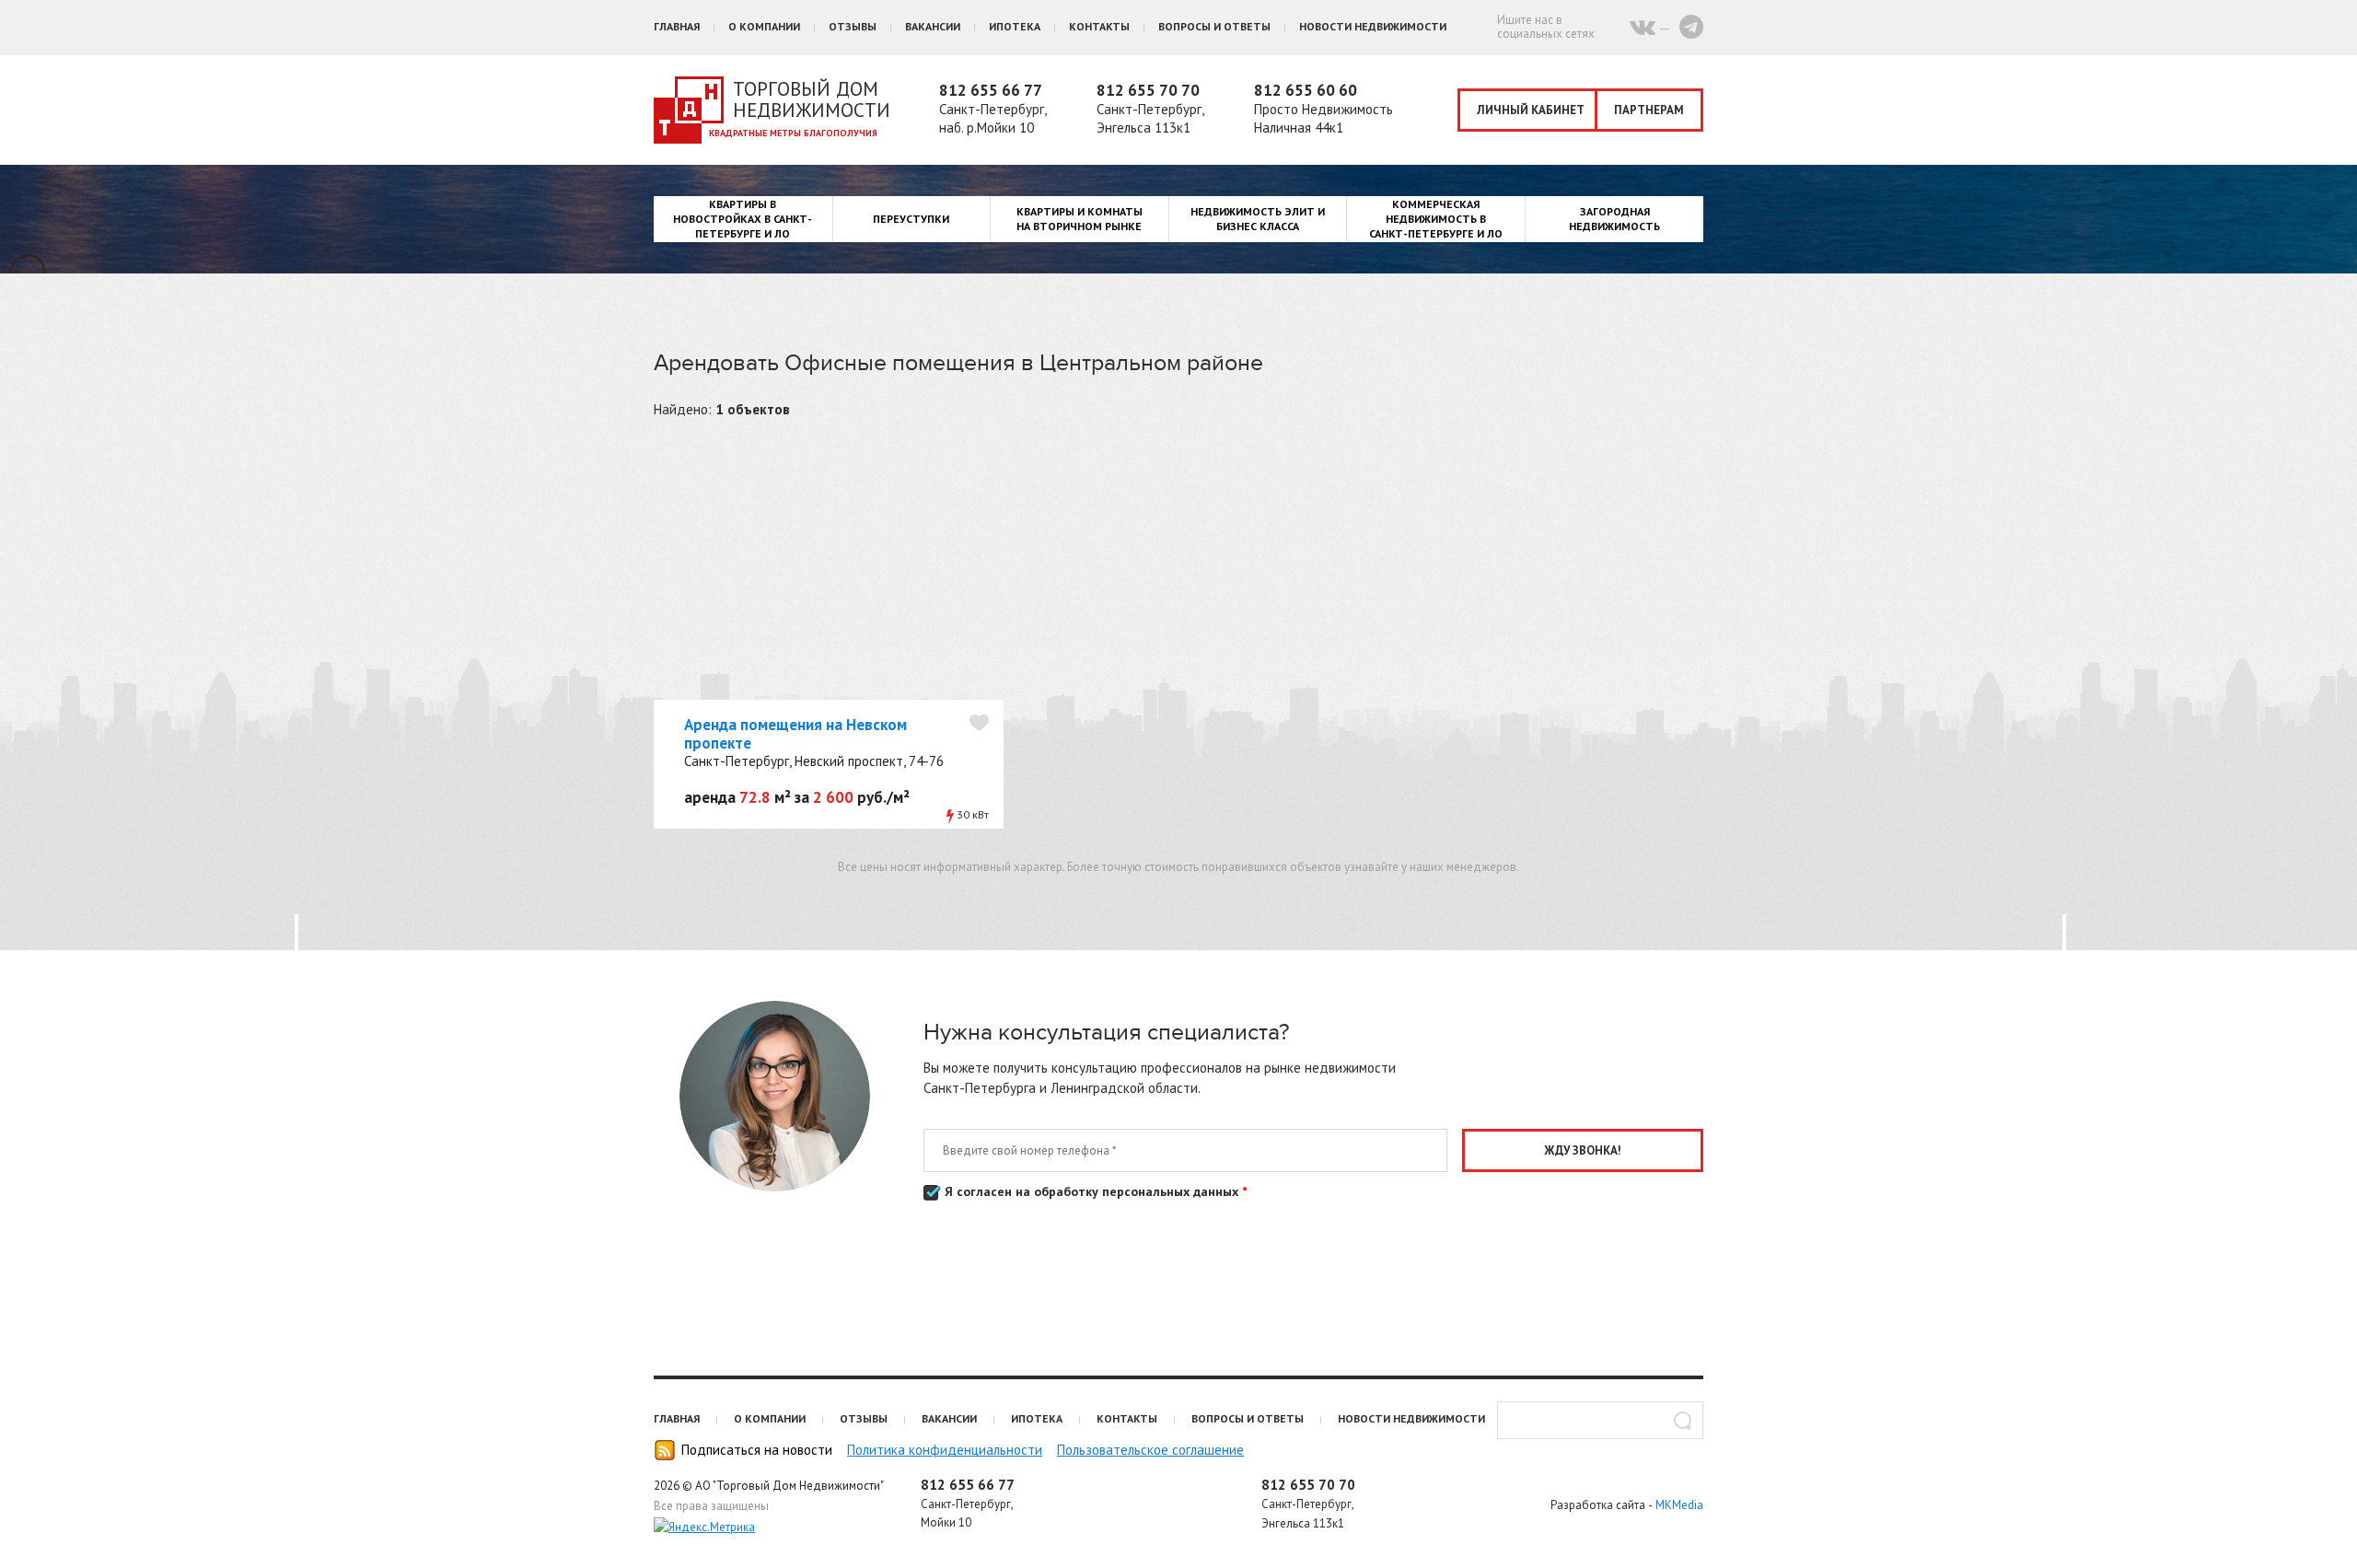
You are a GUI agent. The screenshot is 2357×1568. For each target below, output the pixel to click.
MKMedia (1679, 1505)
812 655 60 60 (1306, 90)
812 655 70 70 (1148, 90)
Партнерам (1649, 110)
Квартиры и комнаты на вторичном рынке (1080, 219)
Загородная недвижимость (1614, 219)
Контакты (1099, 26)
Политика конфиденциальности (945, 1450)
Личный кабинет (1531, 110)
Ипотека (1015, 26)
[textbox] (1600, 1420)
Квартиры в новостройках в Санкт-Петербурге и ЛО (743, 219)
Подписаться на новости (757, 1450)
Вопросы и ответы (1214, 26)
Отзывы (853, 26)
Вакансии (933, 26)
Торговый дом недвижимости (812, 99)
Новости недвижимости (1373, 26)
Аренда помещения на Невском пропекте (795, 734)
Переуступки (911, 219)
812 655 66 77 (991, 90)
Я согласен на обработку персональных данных (1094, 1191)
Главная (677, 26)
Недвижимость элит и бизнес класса (1258, 219)
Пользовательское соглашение (1150, 1450)
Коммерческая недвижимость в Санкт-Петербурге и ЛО (1436, 219)
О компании (764, 26)
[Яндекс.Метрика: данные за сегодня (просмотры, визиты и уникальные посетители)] (704, 1527)
